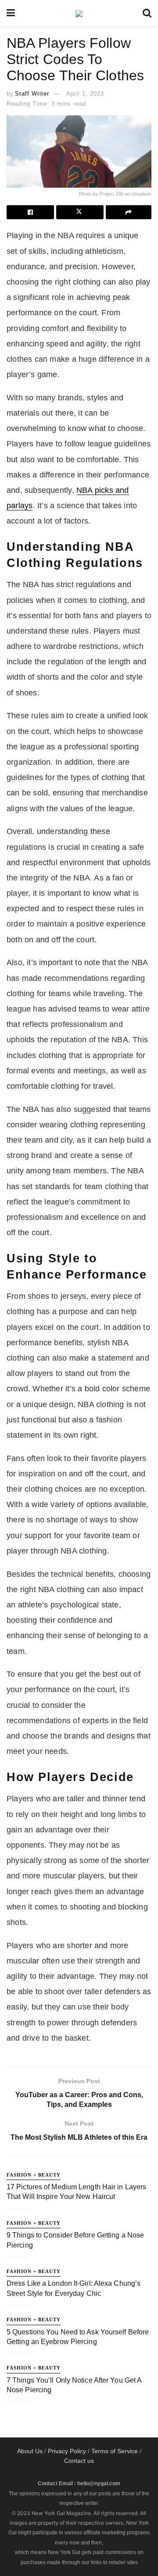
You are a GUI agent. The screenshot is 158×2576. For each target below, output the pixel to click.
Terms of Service (115, 2451)
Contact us (79, 2461)
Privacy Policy (67, 2451)
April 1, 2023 (85, 94)
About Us (30, 2451)
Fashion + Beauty (34, 2175)
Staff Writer (32, 94)
